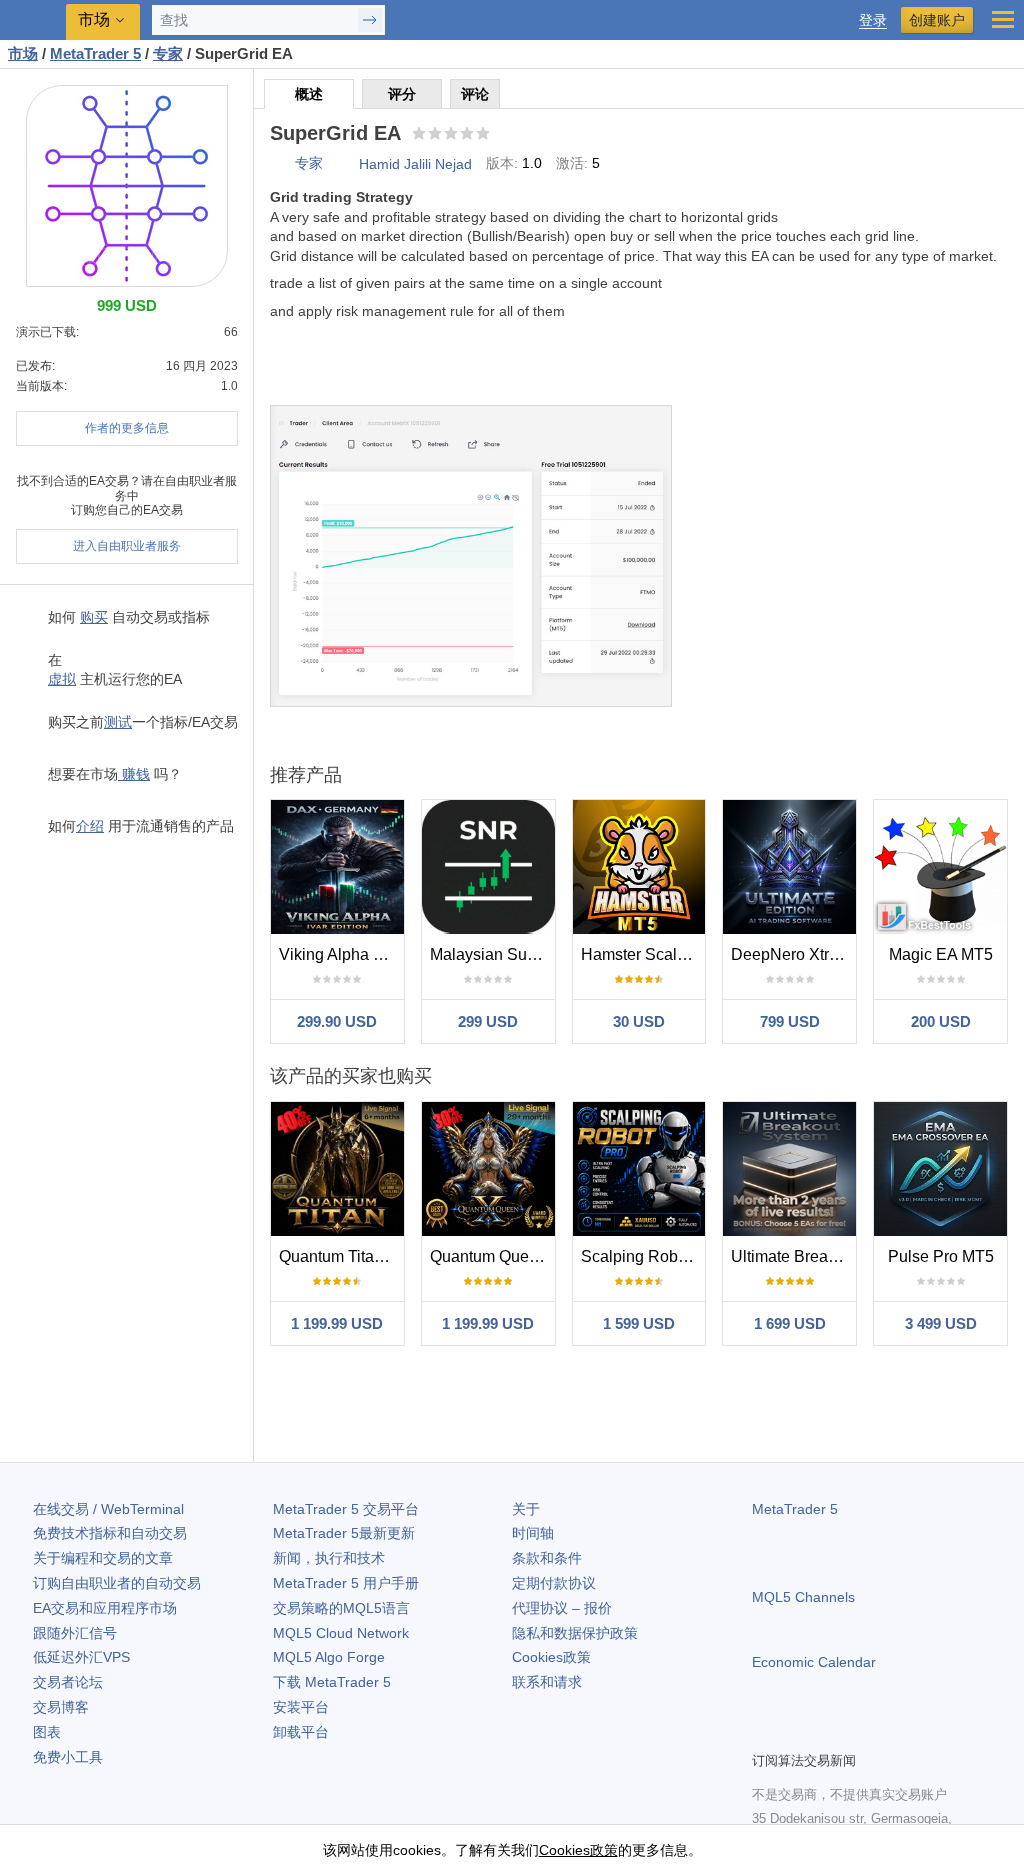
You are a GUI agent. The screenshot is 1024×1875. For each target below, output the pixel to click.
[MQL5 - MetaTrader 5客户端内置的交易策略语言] (35, 20)
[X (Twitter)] (828, 1733)
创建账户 (937, 20)
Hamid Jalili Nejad (415, 164)
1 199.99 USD (337, 1323)
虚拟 (62, 679)
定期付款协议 (554, 1583)
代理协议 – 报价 (562, 1608)
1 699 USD (790, 1323)
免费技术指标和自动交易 (110, 1533)
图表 (47, 1732)
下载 (332, 1682)
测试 (118, 722)
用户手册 (346, 1583)
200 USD (941, 1021)
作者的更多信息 (127, 428)
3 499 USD (941, 1323)
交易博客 (61, 1707)
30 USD (639, 1021)
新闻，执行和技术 (329, 1558)
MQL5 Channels (803, 1597)
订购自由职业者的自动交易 (117, 1583)
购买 (94, 617)
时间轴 (533, 1533)
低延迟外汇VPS (81, 1657)
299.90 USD (337, 1021)
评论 (475, 94)
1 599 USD (639, 1323)
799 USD (790, 1021)
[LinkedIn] (892, 1733)
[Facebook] (764, 1733)
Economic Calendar (814, 1662)
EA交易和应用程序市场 (105, 1608)
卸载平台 (301, 1732)
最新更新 (344, 1533)
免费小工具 (68, 1757)
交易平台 (346, 1509)
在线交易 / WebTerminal (108, 1509)
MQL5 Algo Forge (329, 1657)
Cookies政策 (551, 1657)
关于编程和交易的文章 (103, 1558)
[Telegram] (796, 1733)
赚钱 (134, 774)
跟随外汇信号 (75, 1633)
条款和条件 (547, 1558)
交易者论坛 (68, 1682)
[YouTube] (860, 1733)
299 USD (488, 1021)
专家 (309, 163)
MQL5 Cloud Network (341, 1633)
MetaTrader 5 (795, 1509)
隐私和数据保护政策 (575, 1633)
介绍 (90, 826)
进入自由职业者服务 (127, 546)
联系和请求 (547, 1682)
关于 (526, 1509)
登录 (873, 20)
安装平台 (301, 1707)
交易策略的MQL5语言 (341, 1608)
